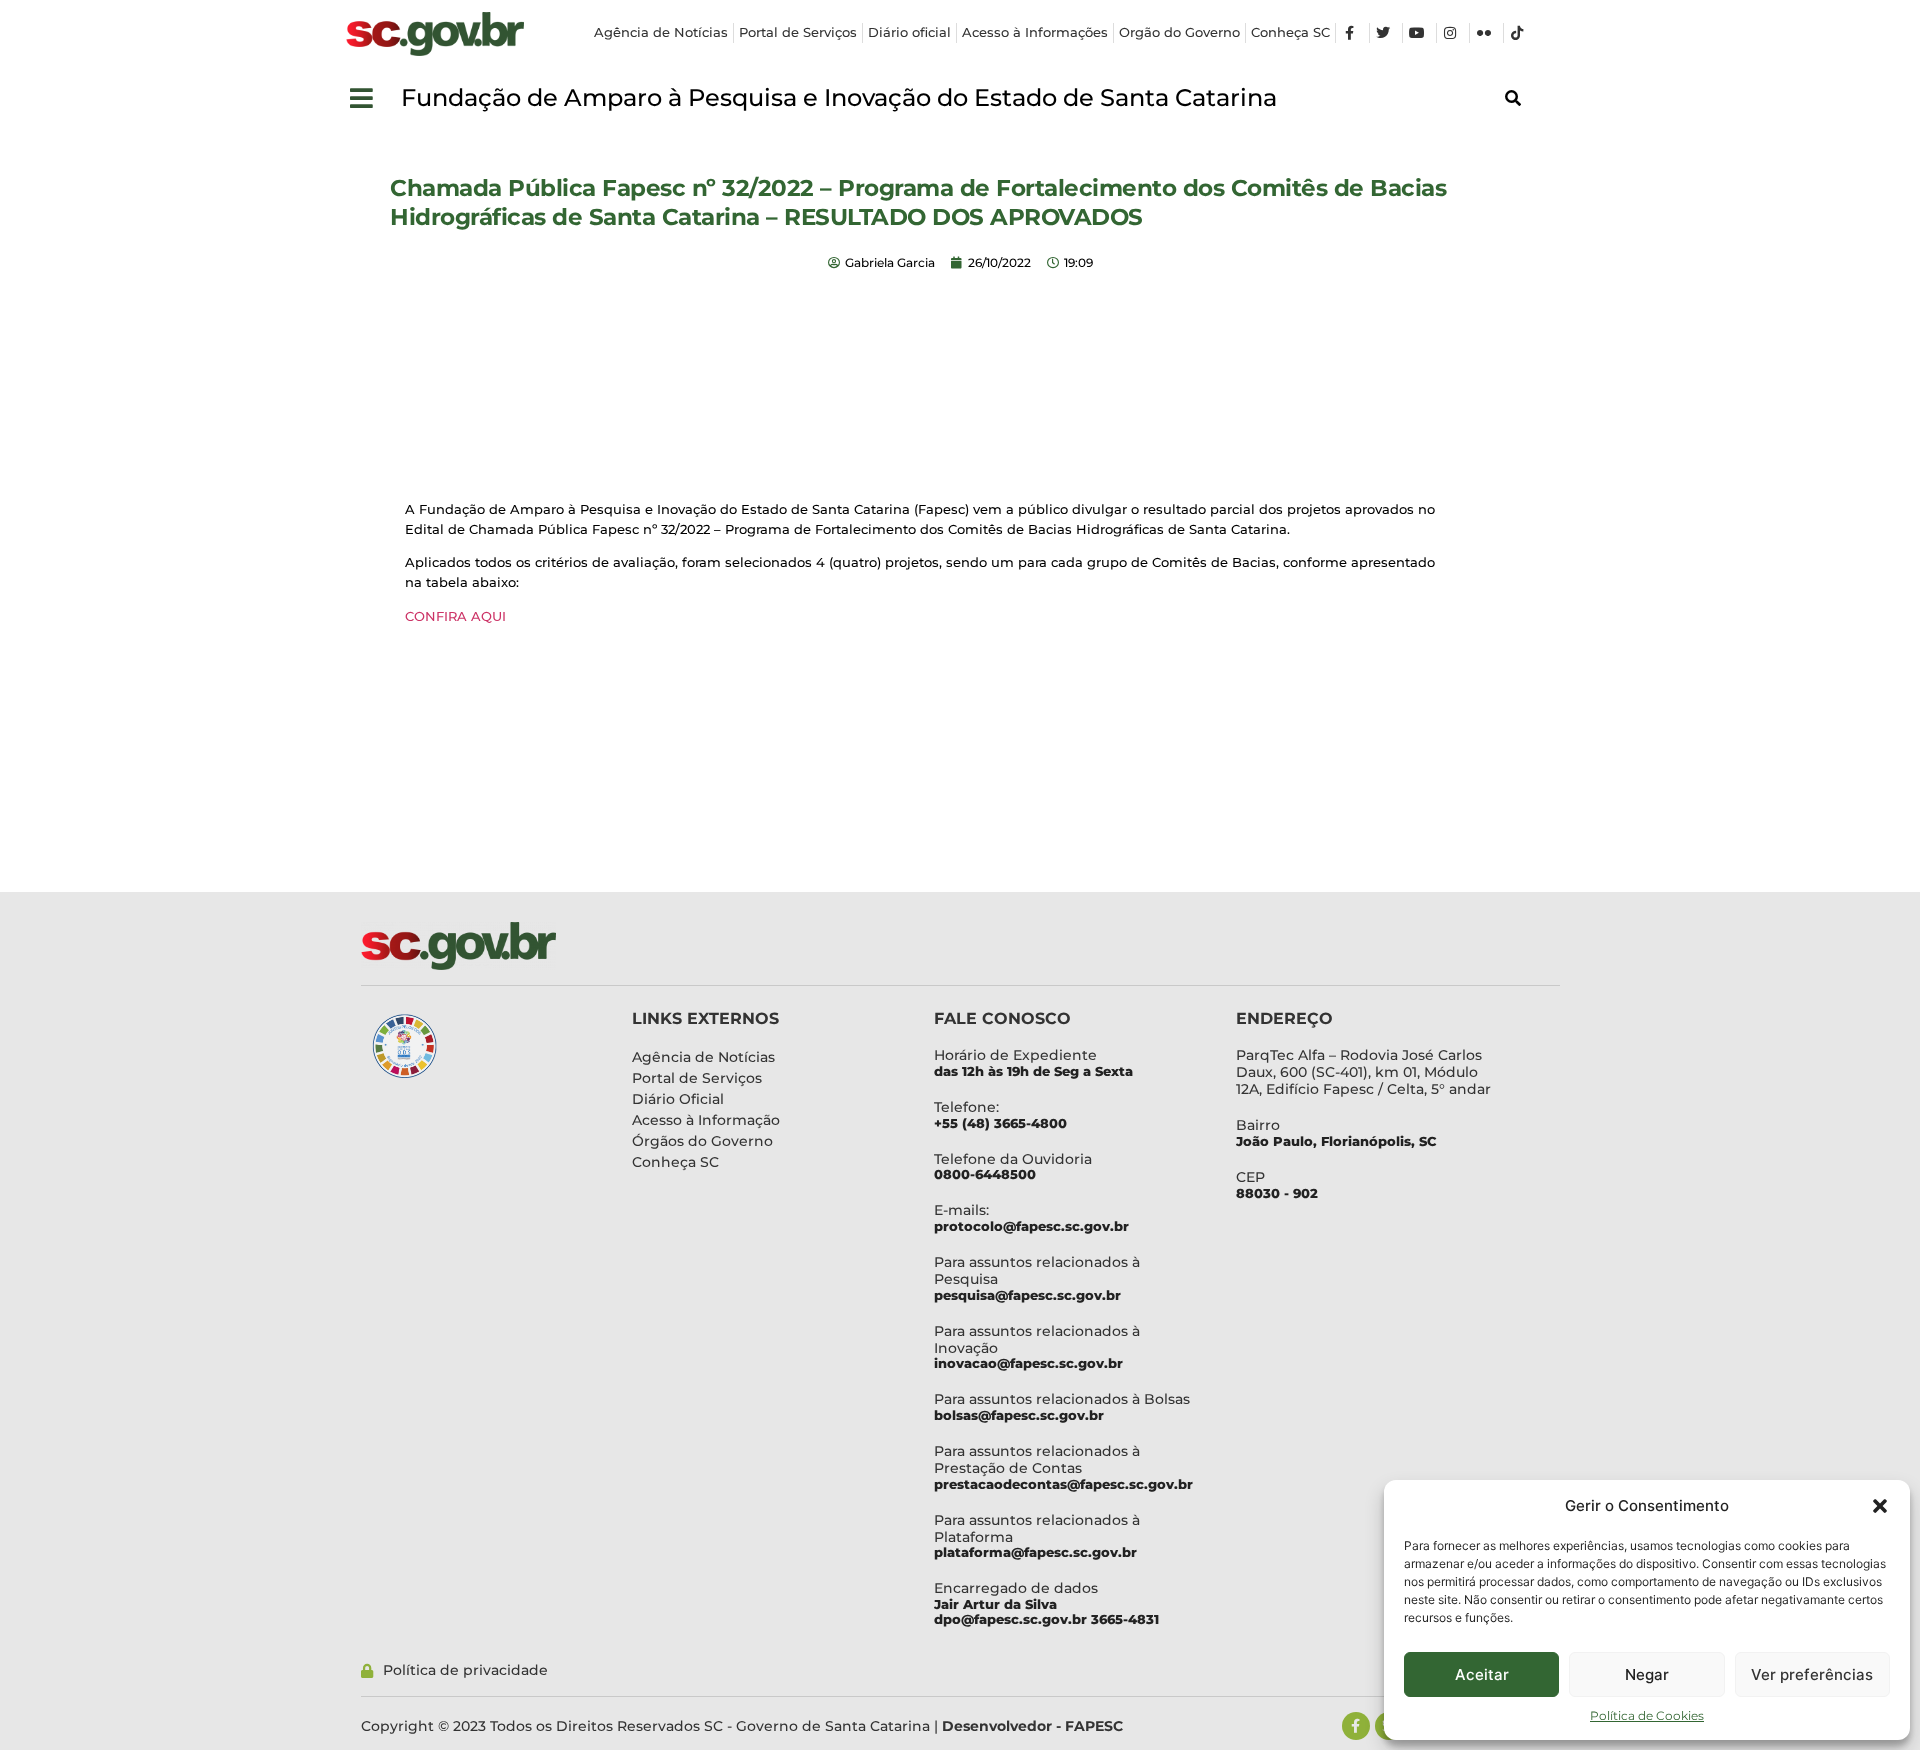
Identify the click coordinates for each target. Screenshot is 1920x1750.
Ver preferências (1812, 1674)
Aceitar (1482, 1674)
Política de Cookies (1647, 1715)
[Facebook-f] (1356, 1726)
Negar (1647, 1674)
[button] (1880, 1506)
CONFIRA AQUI (455, 616)
